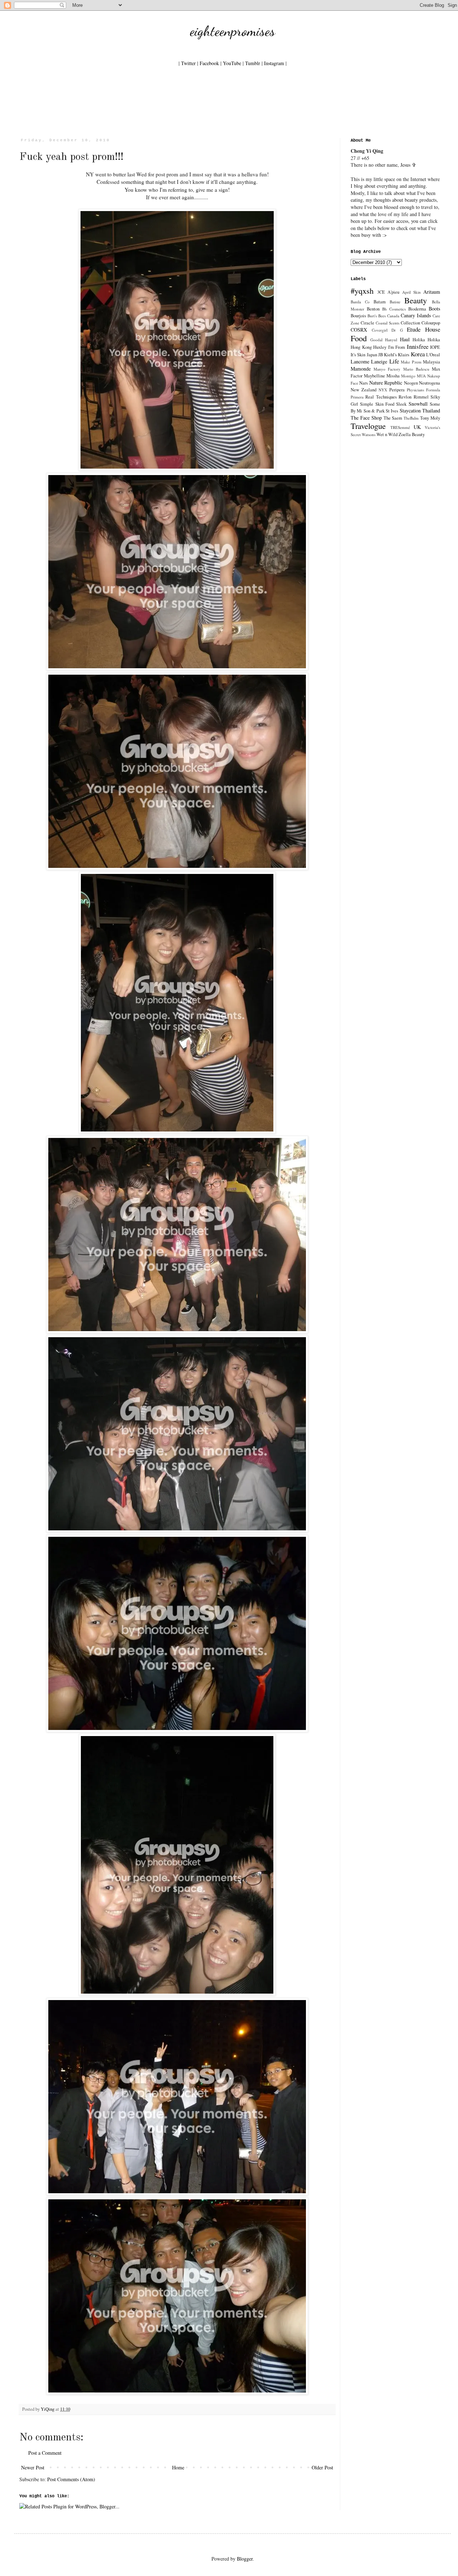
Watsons (369, 434)
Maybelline (374, 376)
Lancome (360, 361)
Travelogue (368, 426)
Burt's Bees (377, 316)
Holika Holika (426, 340)
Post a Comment (45, 2453)
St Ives (392, 411)
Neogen (411, 383)
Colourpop (431, 323)
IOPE (435, 347)
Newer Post (33, 2467)
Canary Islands (416, 315)
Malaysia (432, 362)
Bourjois (358, 316)
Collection (410, 323)
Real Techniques (381, 397)
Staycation (410, 410)
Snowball (418, 404)
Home (178, 2467)
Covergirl (380, 330)
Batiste (395, 302)
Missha (393, 376)
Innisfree (418, 346)
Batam (380, 302)
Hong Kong (361, 347)
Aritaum (432, 292)
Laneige (379, 361)
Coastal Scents (388, 323)
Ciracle (367, 323)
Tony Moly (430, 418)
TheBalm (411, 418)
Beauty (416, 300)
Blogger (245, 2559)
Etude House (423, 329)
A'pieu (393, 292)
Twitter (188, 63)
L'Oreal (433, 355)
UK (417, 427)
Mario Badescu (416, 369)
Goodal (376, 340)
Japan (372, 355)
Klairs (404, 355)
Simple (367, 404)
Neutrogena (430, 383)
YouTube (232, 63)
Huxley (380, 347)
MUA (421, 376)
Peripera (397, 390)
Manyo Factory (387, 369)
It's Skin (358, 355)
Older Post (322, 2467)
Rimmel (421, 397)
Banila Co (360, 302)
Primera (357, 397)
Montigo (408, 376)
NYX (383, 390)
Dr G (397, 330)
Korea (418, 354)
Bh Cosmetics (394, 309)
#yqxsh (362, 290)
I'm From (397, 347)
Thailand (431, 410)
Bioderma (417, 309)
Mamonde (361, 369)
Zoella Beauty (412, 434)
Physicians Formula (423, 390)
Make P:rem (411, 362)
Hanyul (391, 340)
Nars (364, 383)
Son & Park (374, 411)
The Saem (393, 418)
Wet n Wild (387, 434)
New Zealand (364, 390)
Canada (393, 316)
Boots (434, 309)
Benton (373, 309)
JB (381, 355)
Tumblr (253, 63)
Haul (405, 339)
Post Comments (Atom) (71, 2479)
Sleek (401, 404)
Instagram (274, 63)
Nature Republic (386, 383)
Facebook (209, 63)
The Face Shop (366, 418)
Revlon (405, 397)
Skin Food (385, 404)
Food (359, 338)
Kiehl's (390, 355)
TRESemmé (400, 427)
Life (394, 361)
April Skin (411, 292)
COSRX (359, 330)
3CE (381, 292)
